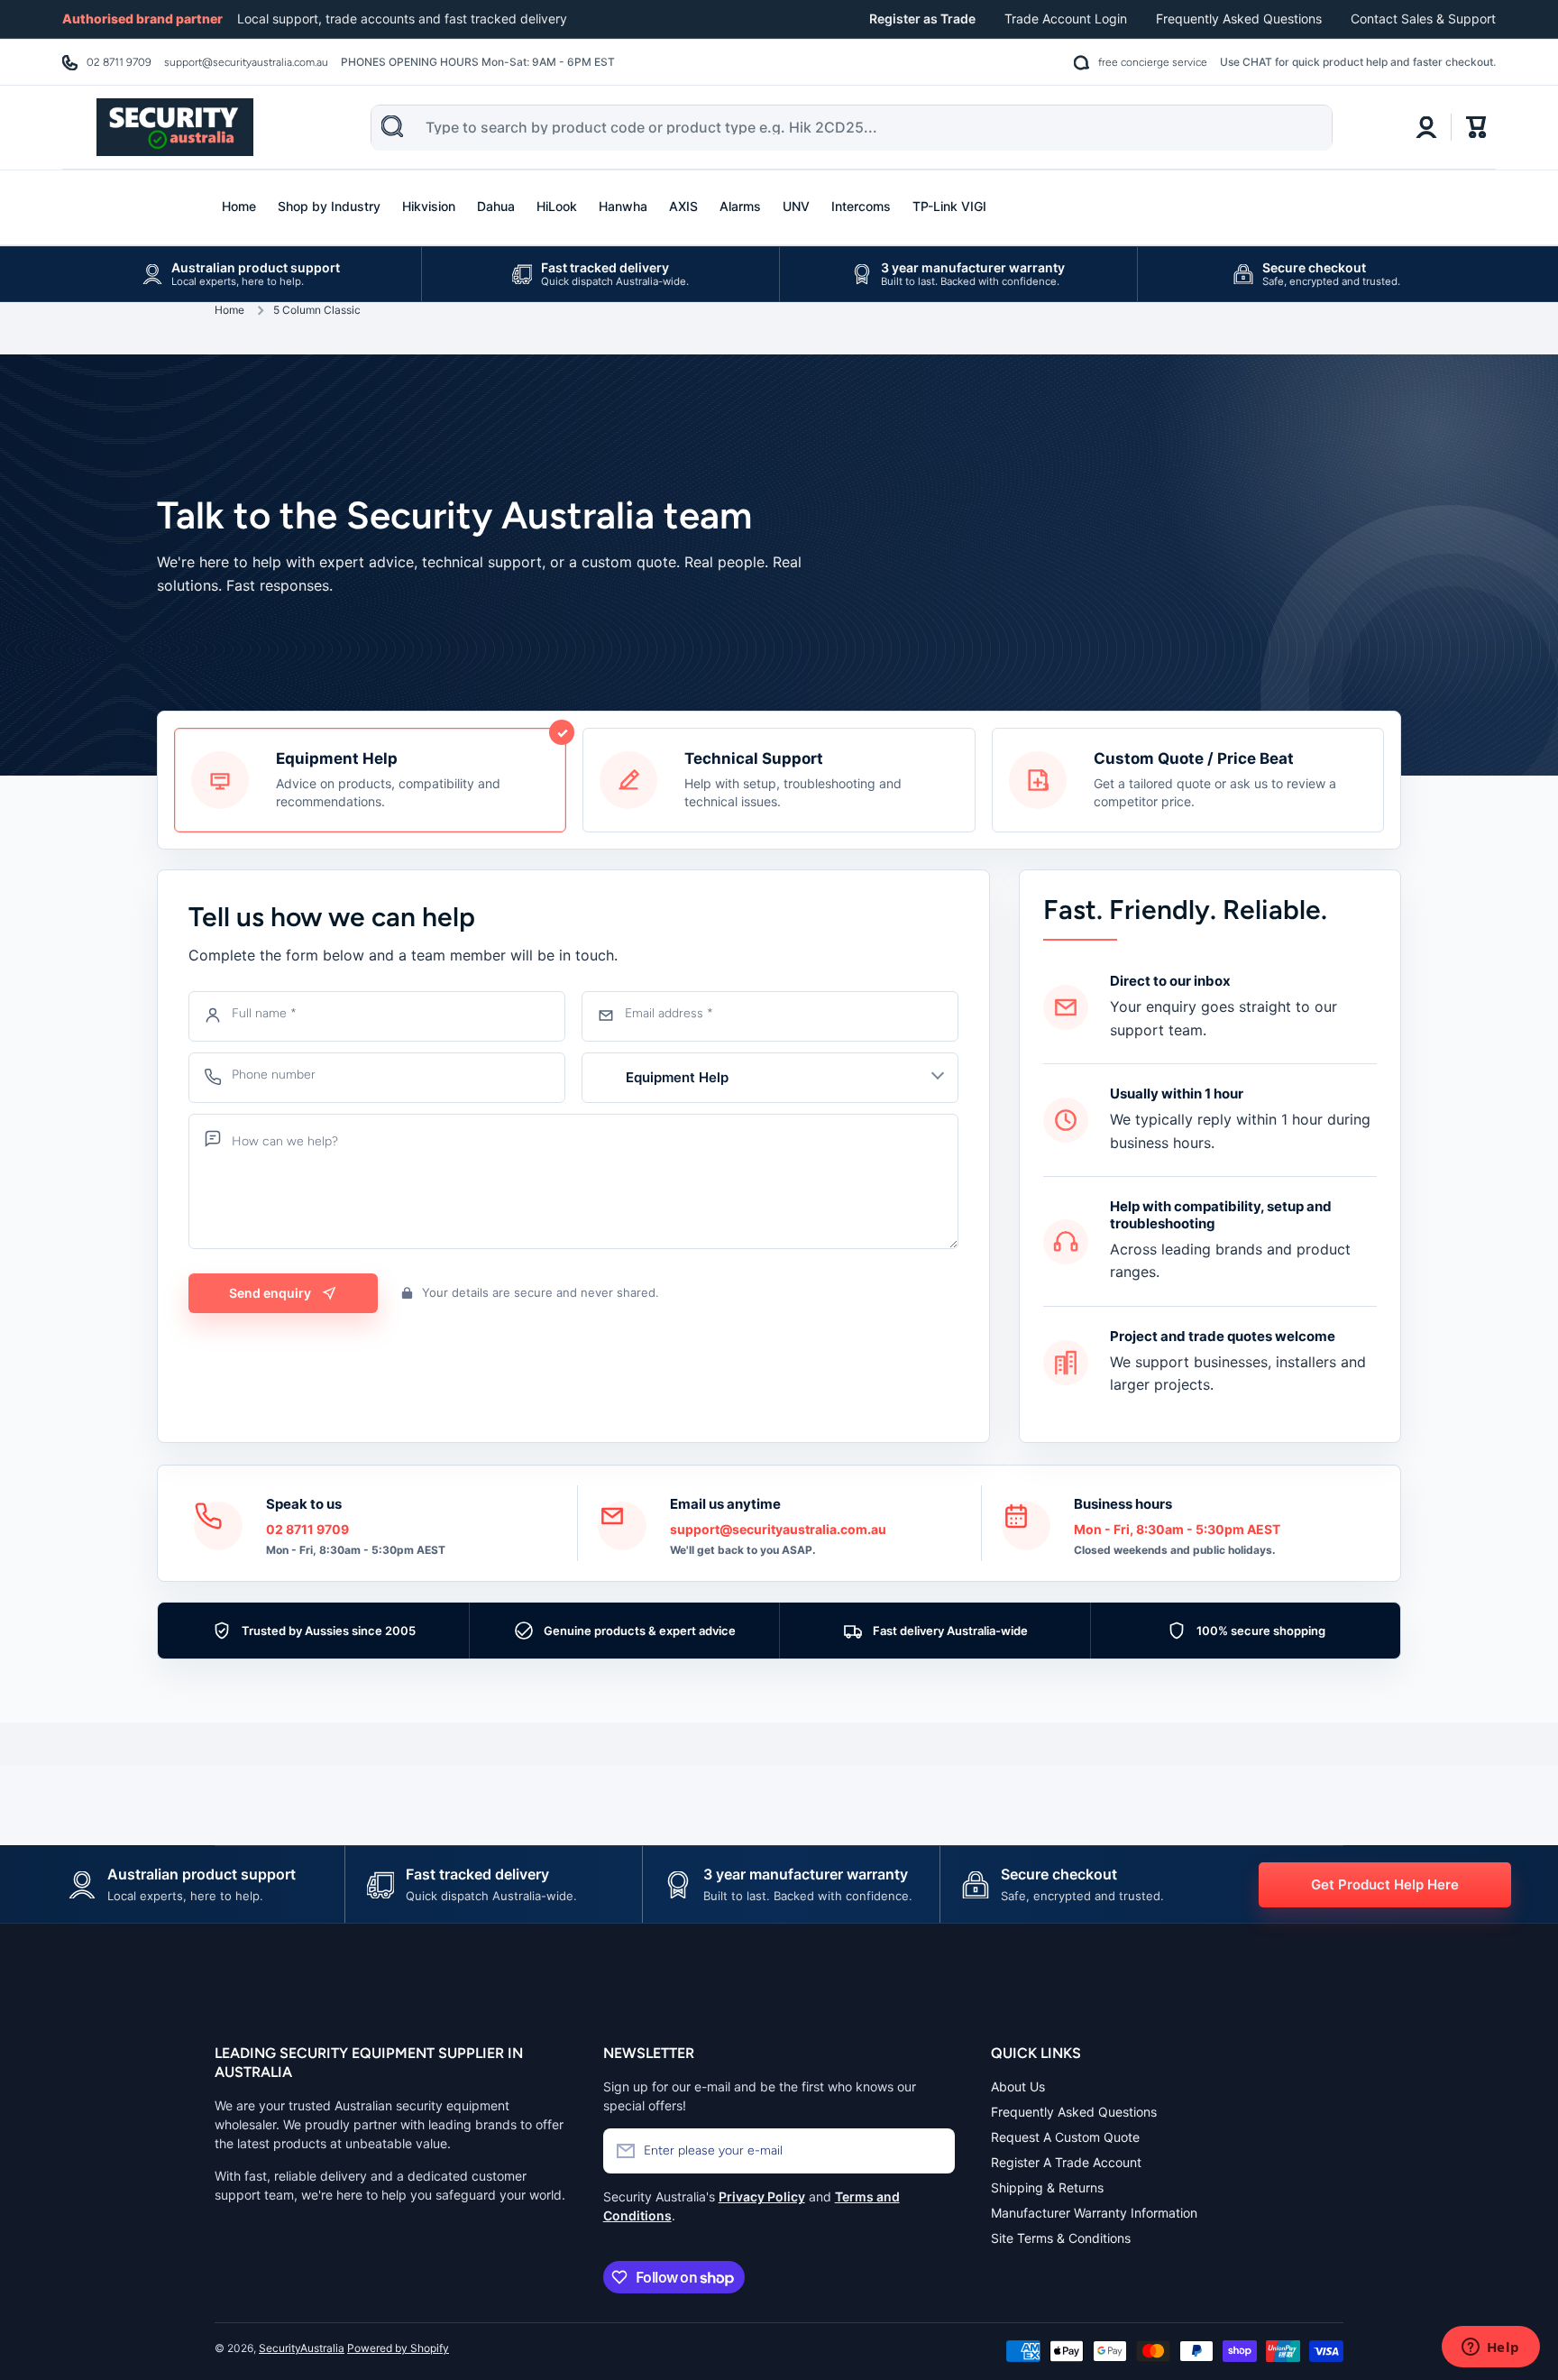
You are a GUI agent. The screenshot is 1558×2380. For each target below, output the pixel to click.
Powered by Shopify (398, 2348)
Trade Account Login (1066, 18)
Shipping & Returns (1047, 2187)
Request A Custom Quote (1065, 2137)
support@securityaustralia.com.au (246, 62)
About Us (1018, 2086)
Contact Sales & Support (1423, 18)
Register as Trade (922, 18)
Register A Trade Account (1066, 2162)
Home (229, 310)
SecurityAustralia (302, 2348)
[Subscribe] (932, 2151)
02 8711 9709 (119, 62)
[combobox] (852, 128)
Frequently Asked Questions (1239, 18)
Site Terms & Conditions (1061, 2238)
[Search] (392, 126)
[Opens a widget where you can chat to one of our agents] (1490, 2348)
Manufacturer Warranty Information (1094, 2213)
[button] (1477, 127)
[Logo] (175, 127)
